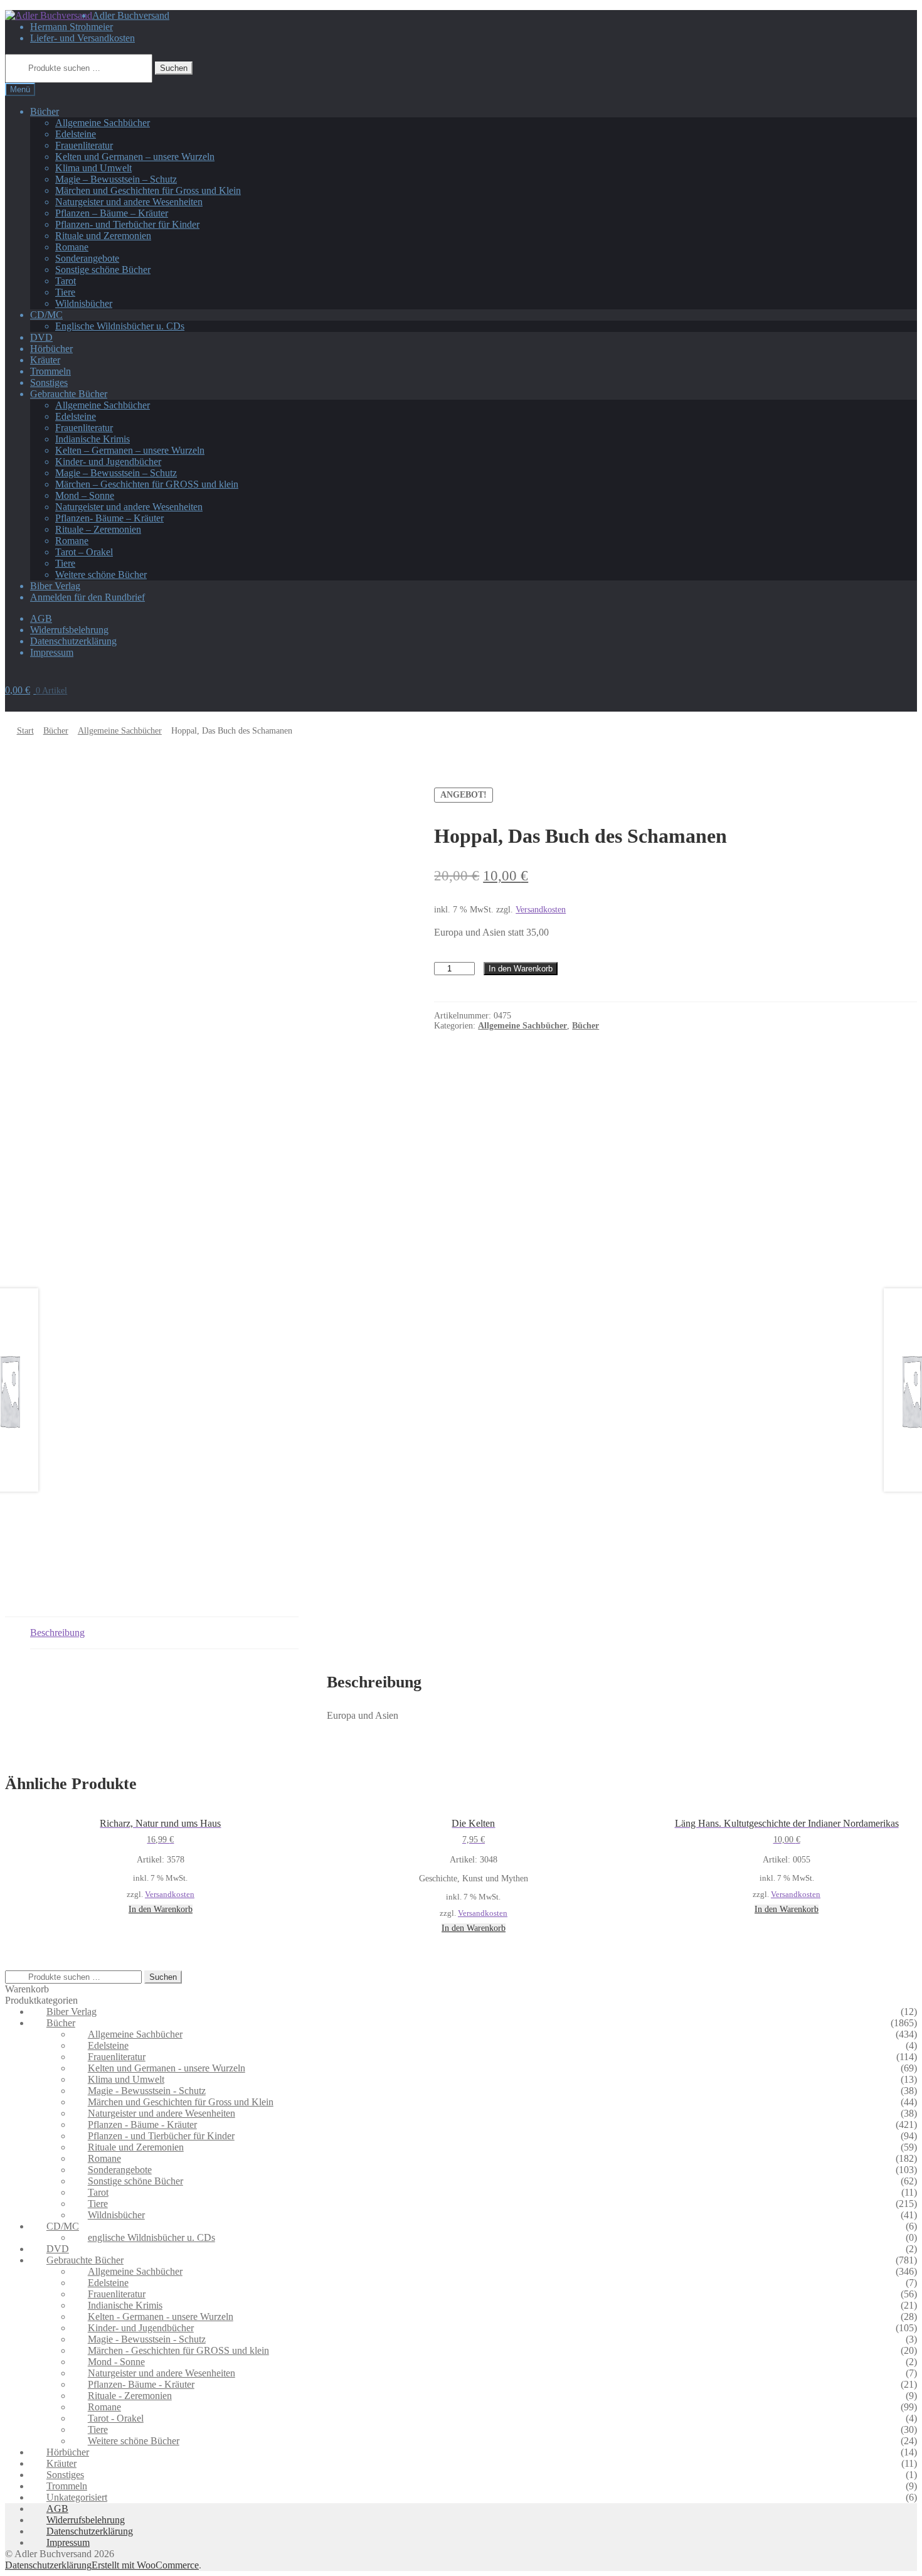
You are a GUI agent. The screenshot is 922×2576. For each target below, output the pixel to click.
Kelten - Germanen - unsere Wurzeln (161, 2317)
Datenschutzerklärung (73, 641)
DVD (41, 337)
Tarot (66, 281)
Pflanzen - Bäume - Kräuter (142, 2124)
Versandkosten (170, 1895)
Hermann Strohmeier (72, 27)
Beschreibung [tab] (57, 1633)
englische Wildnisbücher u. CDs (151, 2237)
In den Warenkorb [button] (161, 1909)
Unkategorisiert (77, 2497)
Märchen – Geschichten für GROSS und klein (147, 484)
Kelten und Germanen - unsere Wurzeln (167, 2068)
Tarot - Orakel (116, 2418)
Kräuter (45, 360)
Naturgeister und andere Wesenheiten (129, 202)
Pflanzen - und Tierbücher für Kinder (161, 2136)
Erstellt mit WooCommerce (145, 2565)
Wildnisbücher (84, 303)
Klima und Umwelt (93, 168)
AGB (41, 618)
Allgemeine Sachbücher (103, 123)
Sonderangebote (87, 258)
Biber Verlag (55, 586)
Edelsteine (76, 134)
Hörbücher (51, 349)
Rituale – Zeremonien (98, 529)
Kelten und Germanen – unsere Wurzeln (135, 157)
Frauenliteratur (84, 145)
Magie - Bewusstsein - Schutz (147, 2091)
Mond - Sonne (116, 2362)
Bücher (45, 111)
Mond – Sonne (85, 495)
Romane (72, 247)
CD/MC (46, 315)
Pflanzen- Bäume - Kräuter (141, 2384)
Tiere (65, 292)
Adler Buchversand (131, 15)
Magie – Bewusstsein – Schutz (116, 179)
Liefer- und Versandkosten (82, 38)
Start (25, 731)
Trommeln (50, 371)
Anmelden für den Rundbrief (87, 597)
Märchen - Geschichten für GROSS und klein (178, 2350)
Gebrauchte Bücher (69, 394)
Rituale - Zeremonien (130, 2396)
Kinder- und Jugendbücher (108, 462)
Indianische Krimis (93, 439)
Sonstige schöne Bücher (103, 270)
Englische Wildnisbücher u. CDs (120, 326)
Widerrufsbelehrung (69, 630)
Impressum (52, 652)
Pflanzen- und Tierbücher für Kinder (127, 224)
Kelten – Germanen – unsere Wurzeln (130, 450)
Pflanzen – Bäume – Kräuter (112, 213)
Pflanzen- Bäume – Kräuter (109, 518)
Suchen (174, 68)
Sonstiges (49, 382)
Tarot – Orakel (84, 552)
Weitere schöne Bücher (101, 575)
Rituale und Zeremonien (103, 236)
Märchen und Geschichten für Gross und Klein (148, 190)
